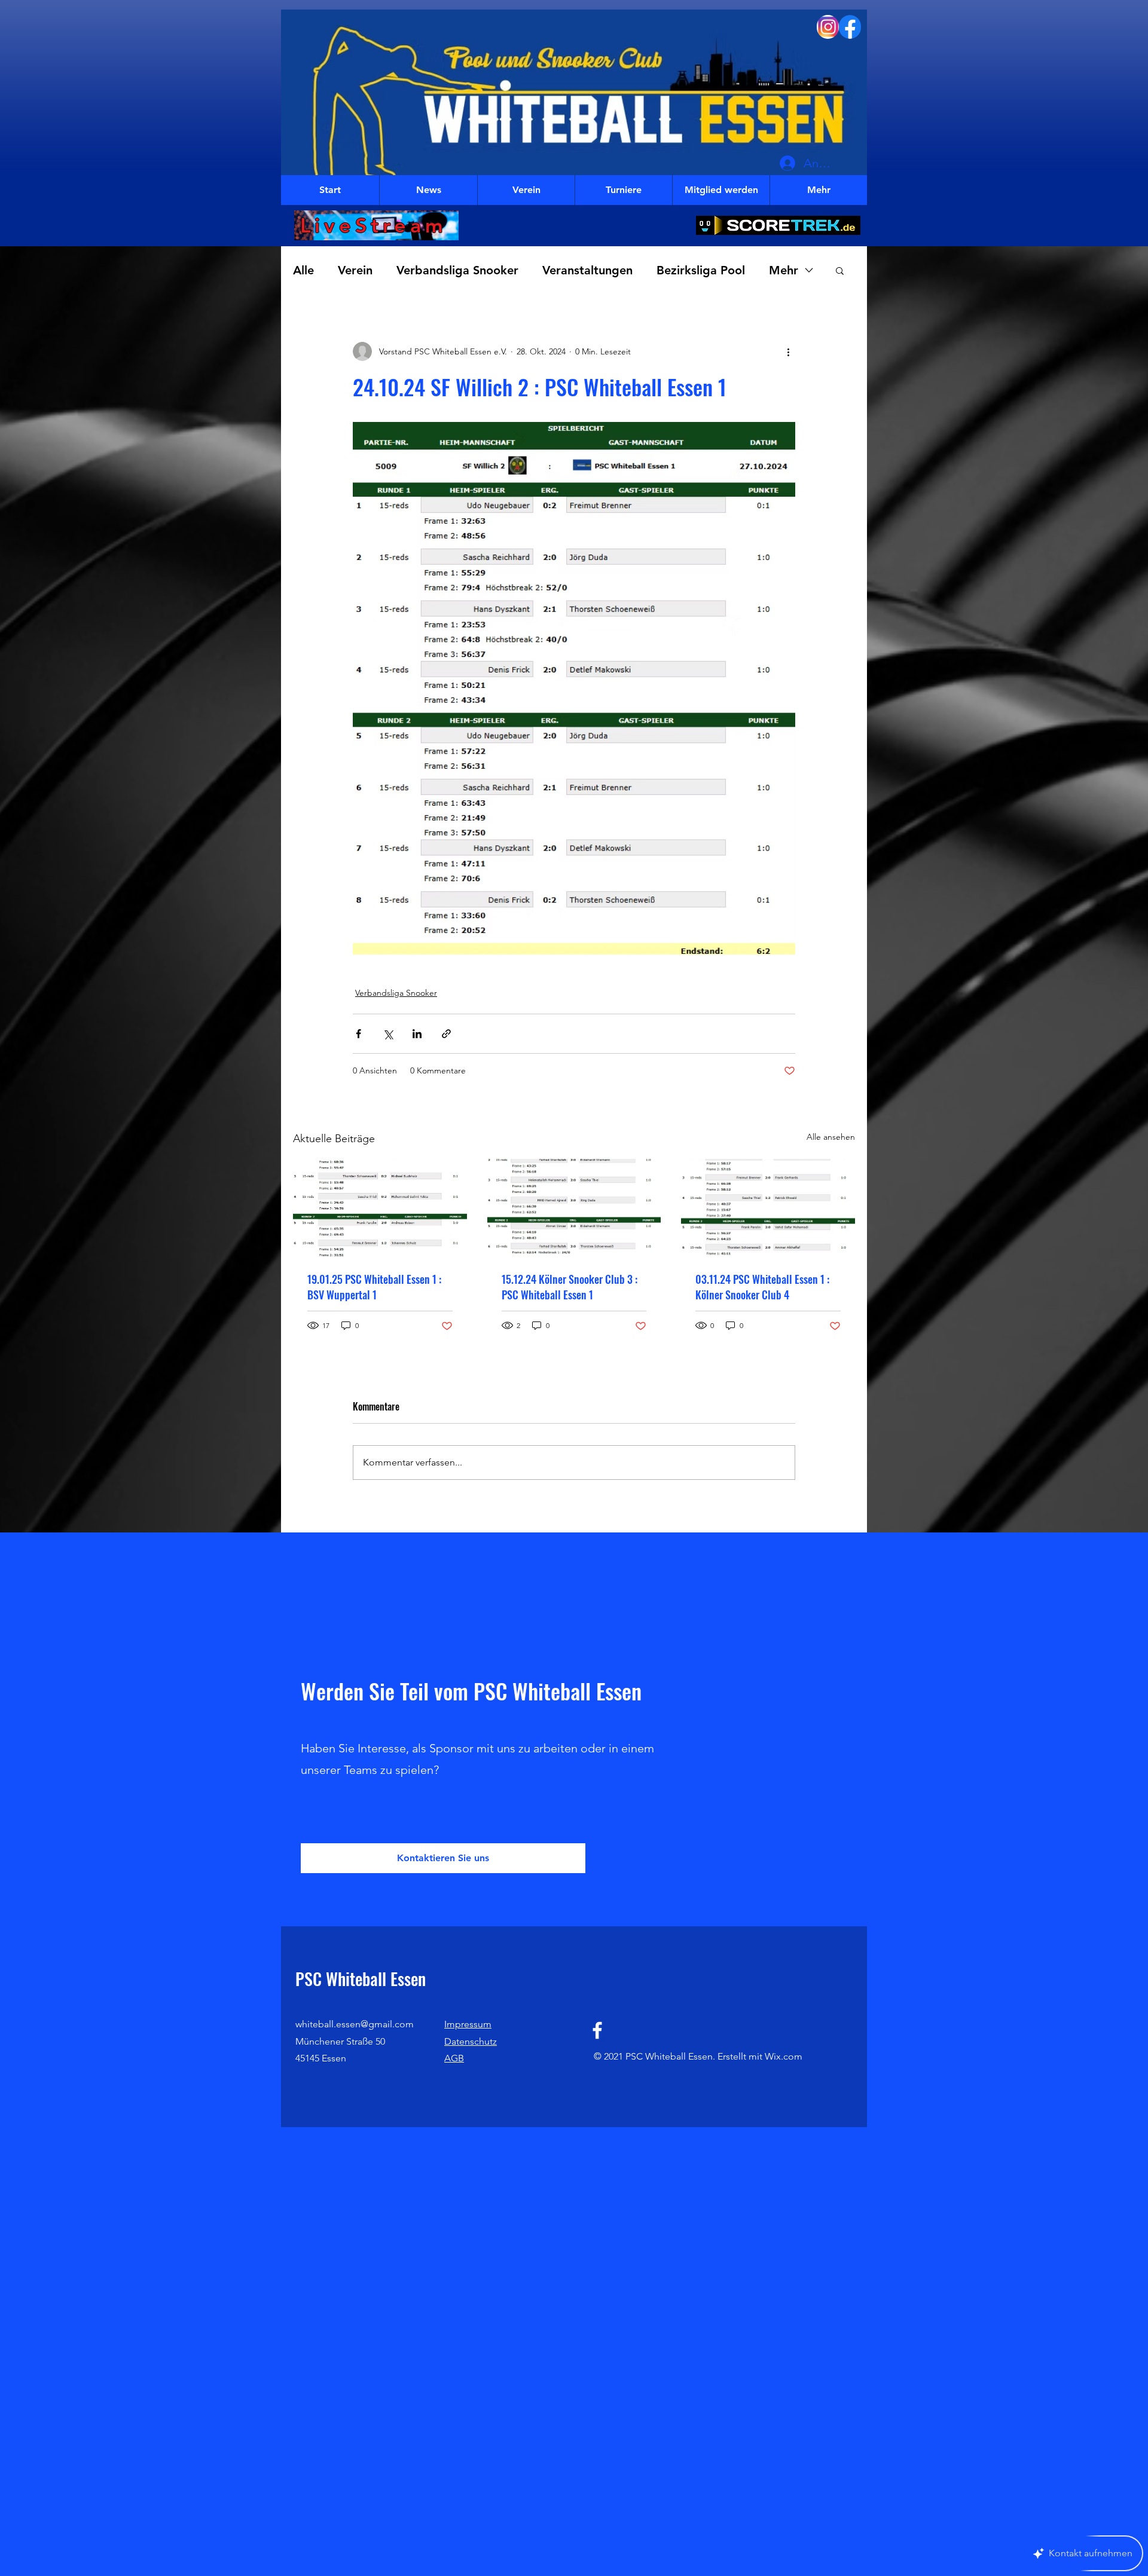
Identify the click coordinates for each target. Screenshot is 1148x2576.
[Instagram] (828, 27)
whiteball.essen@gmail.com (355, 2024)
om (795, 2056)
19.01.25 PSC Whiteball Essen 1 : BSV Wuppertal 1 (374, 1287)
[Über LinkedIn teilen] (417, 1034)
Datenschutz (471, 2041)
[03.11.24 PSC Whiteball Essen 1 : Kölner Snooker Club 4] (768, 1208)
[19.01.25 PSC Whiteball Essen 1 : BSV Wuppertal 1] (380, 1208)
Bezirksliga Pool (701, 270)
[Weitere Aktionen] (788, 351)
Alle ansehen (831, 1137)
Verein (355, 270)
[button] (840, 270)
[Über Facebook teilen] (358, 1034)
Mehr (784, 270)
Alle (303, 270)
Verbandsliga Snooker (457, 270)
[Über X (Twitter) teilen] (388, 1034)
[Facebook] (597, 2030)
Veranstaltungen (587, 270)
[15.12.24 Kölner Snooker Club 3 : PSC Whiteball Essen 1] (574, 1208)
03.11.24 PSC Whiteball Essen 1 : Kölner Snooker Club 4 (762, 1287)
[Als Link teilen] (446, 1034)
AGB (454, 2058)
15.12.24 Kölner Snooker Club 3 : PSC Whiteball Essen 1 (570, 1287)
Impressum (468, 2024)
